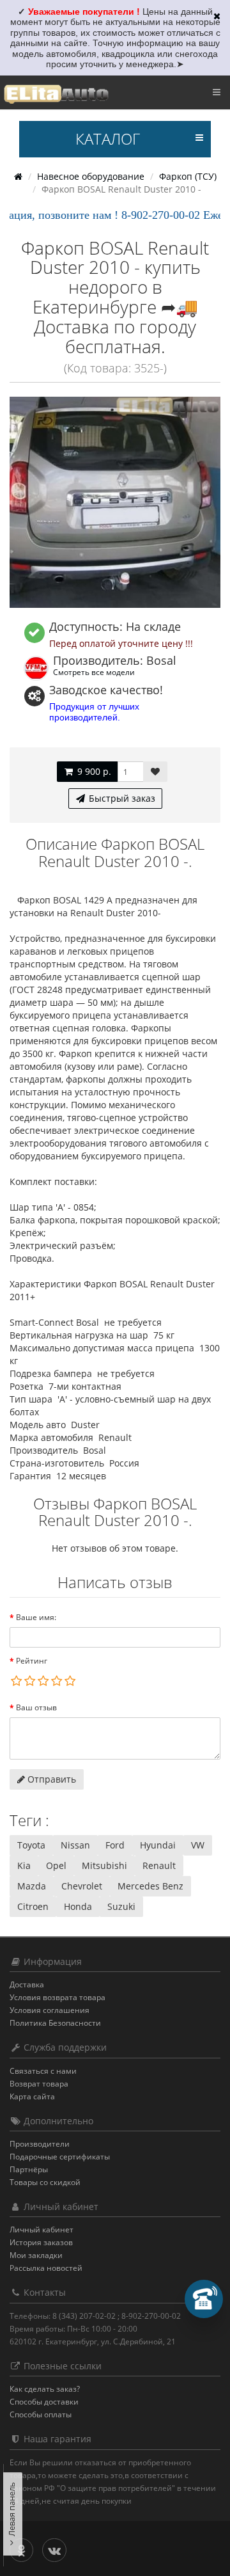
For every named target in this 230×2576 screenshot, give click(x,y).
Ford (115, 1845)
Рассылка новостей (46, 2268)
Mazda (32, 1886)
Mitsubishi (104, 1865)
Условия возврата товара (57, 1997)
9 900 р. (93, 771)
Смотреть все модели (94, 672)
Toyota (31, 1845)
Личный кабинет (42, 2230)
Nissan (75, 1845)
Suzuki (121, 1906)
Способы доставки (44, 2402)
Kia (24, 1865)
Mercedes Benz (150, 1886)
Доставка (27, 1984)
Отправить (50, 1779)
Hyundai (158, 1845)
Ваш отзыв (36, 1707)
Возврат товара (39, 2084)
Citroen (33, 1906)
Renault (159, 1865)
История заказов (41, 2242)
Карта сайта (32, 2096)
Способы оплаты (41, 2414)
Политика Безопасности (55, 2023)
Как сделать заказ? (45, 2389)
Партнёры (29, 2169)
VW (198, 1845)
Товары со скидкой (45, 2182)
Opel (56, 1865)
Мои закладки (36, 2255)
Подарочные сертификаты (60, 2157)
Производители (40, 2144)
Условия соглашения (50, 2010)
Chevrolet (82, 1886)
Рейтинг (32, 1661)
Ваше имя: (36, 1617)
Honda (78, 1906)
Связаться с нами (43, 2071)
